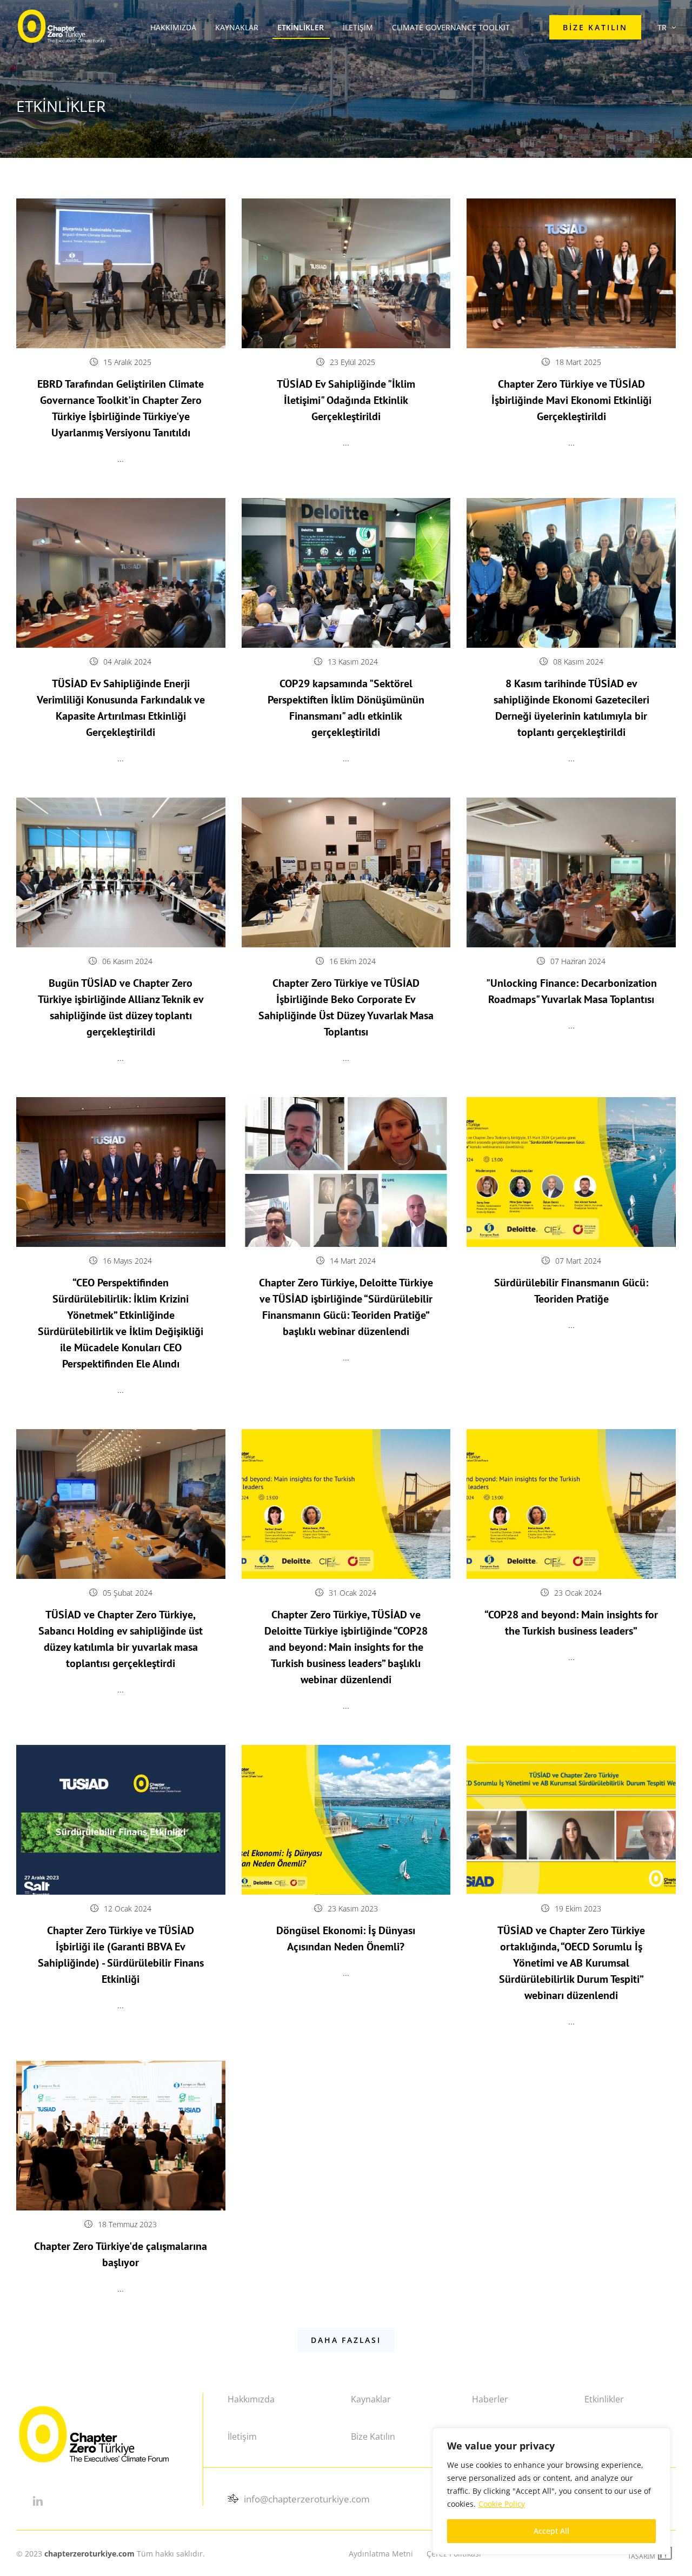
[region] (551, 2491)
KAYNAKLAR (237, 27)
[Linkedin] (38, 2501)
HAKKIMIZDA (173, 27)
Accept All (551, 2531)
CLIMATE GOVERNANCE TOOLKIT (451, 27)
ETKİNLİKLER (301, 27)
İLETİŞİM (358, 27)
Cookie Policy (502, 2504)
